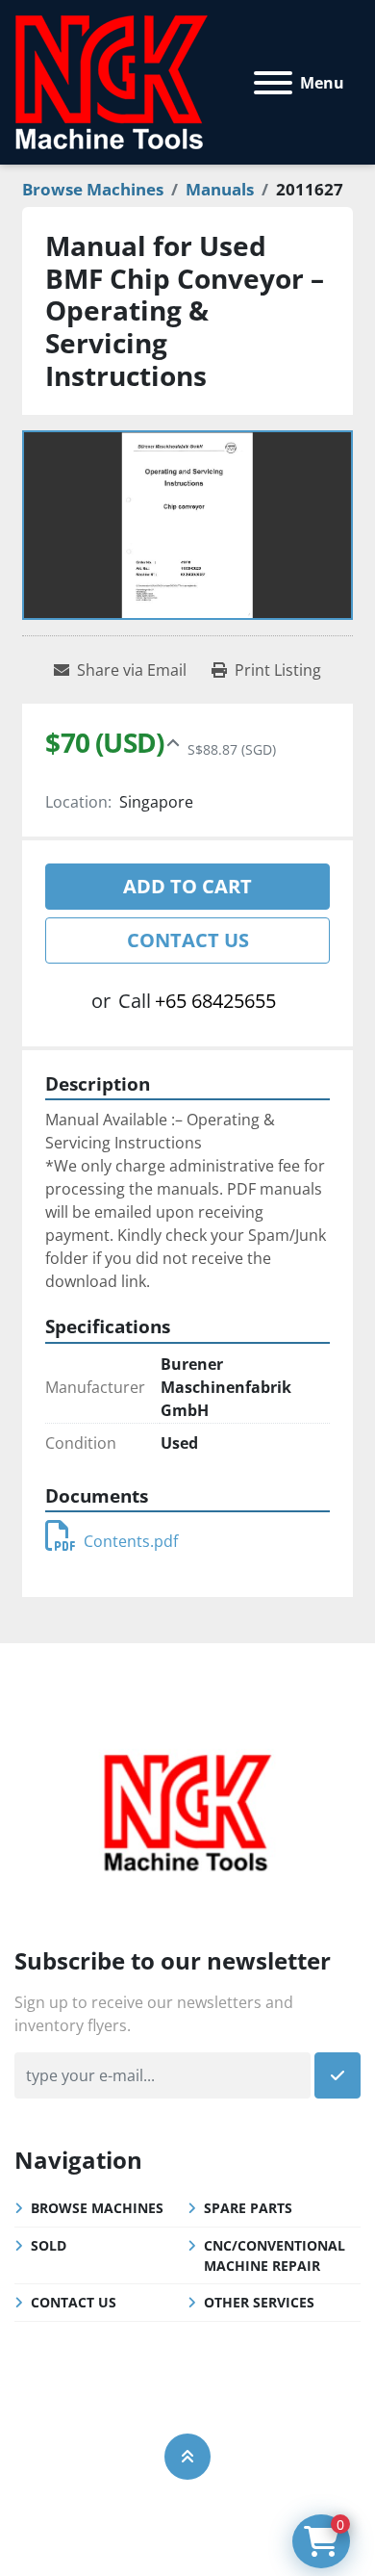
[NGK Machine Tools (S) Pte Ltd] (187, 1810)
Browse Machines (97, 2208)
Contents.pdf (131, 1541)
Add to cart (187, 886)
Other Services (259, 2302)
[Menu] (273, 83)
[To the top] (187, 2457)
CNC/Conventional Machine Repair (275, 2255)
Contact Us (188, 940)
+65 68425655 (215, 1001)
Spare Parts (248, 2208)
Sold (49, 2245)
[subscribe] (337, 2075)
